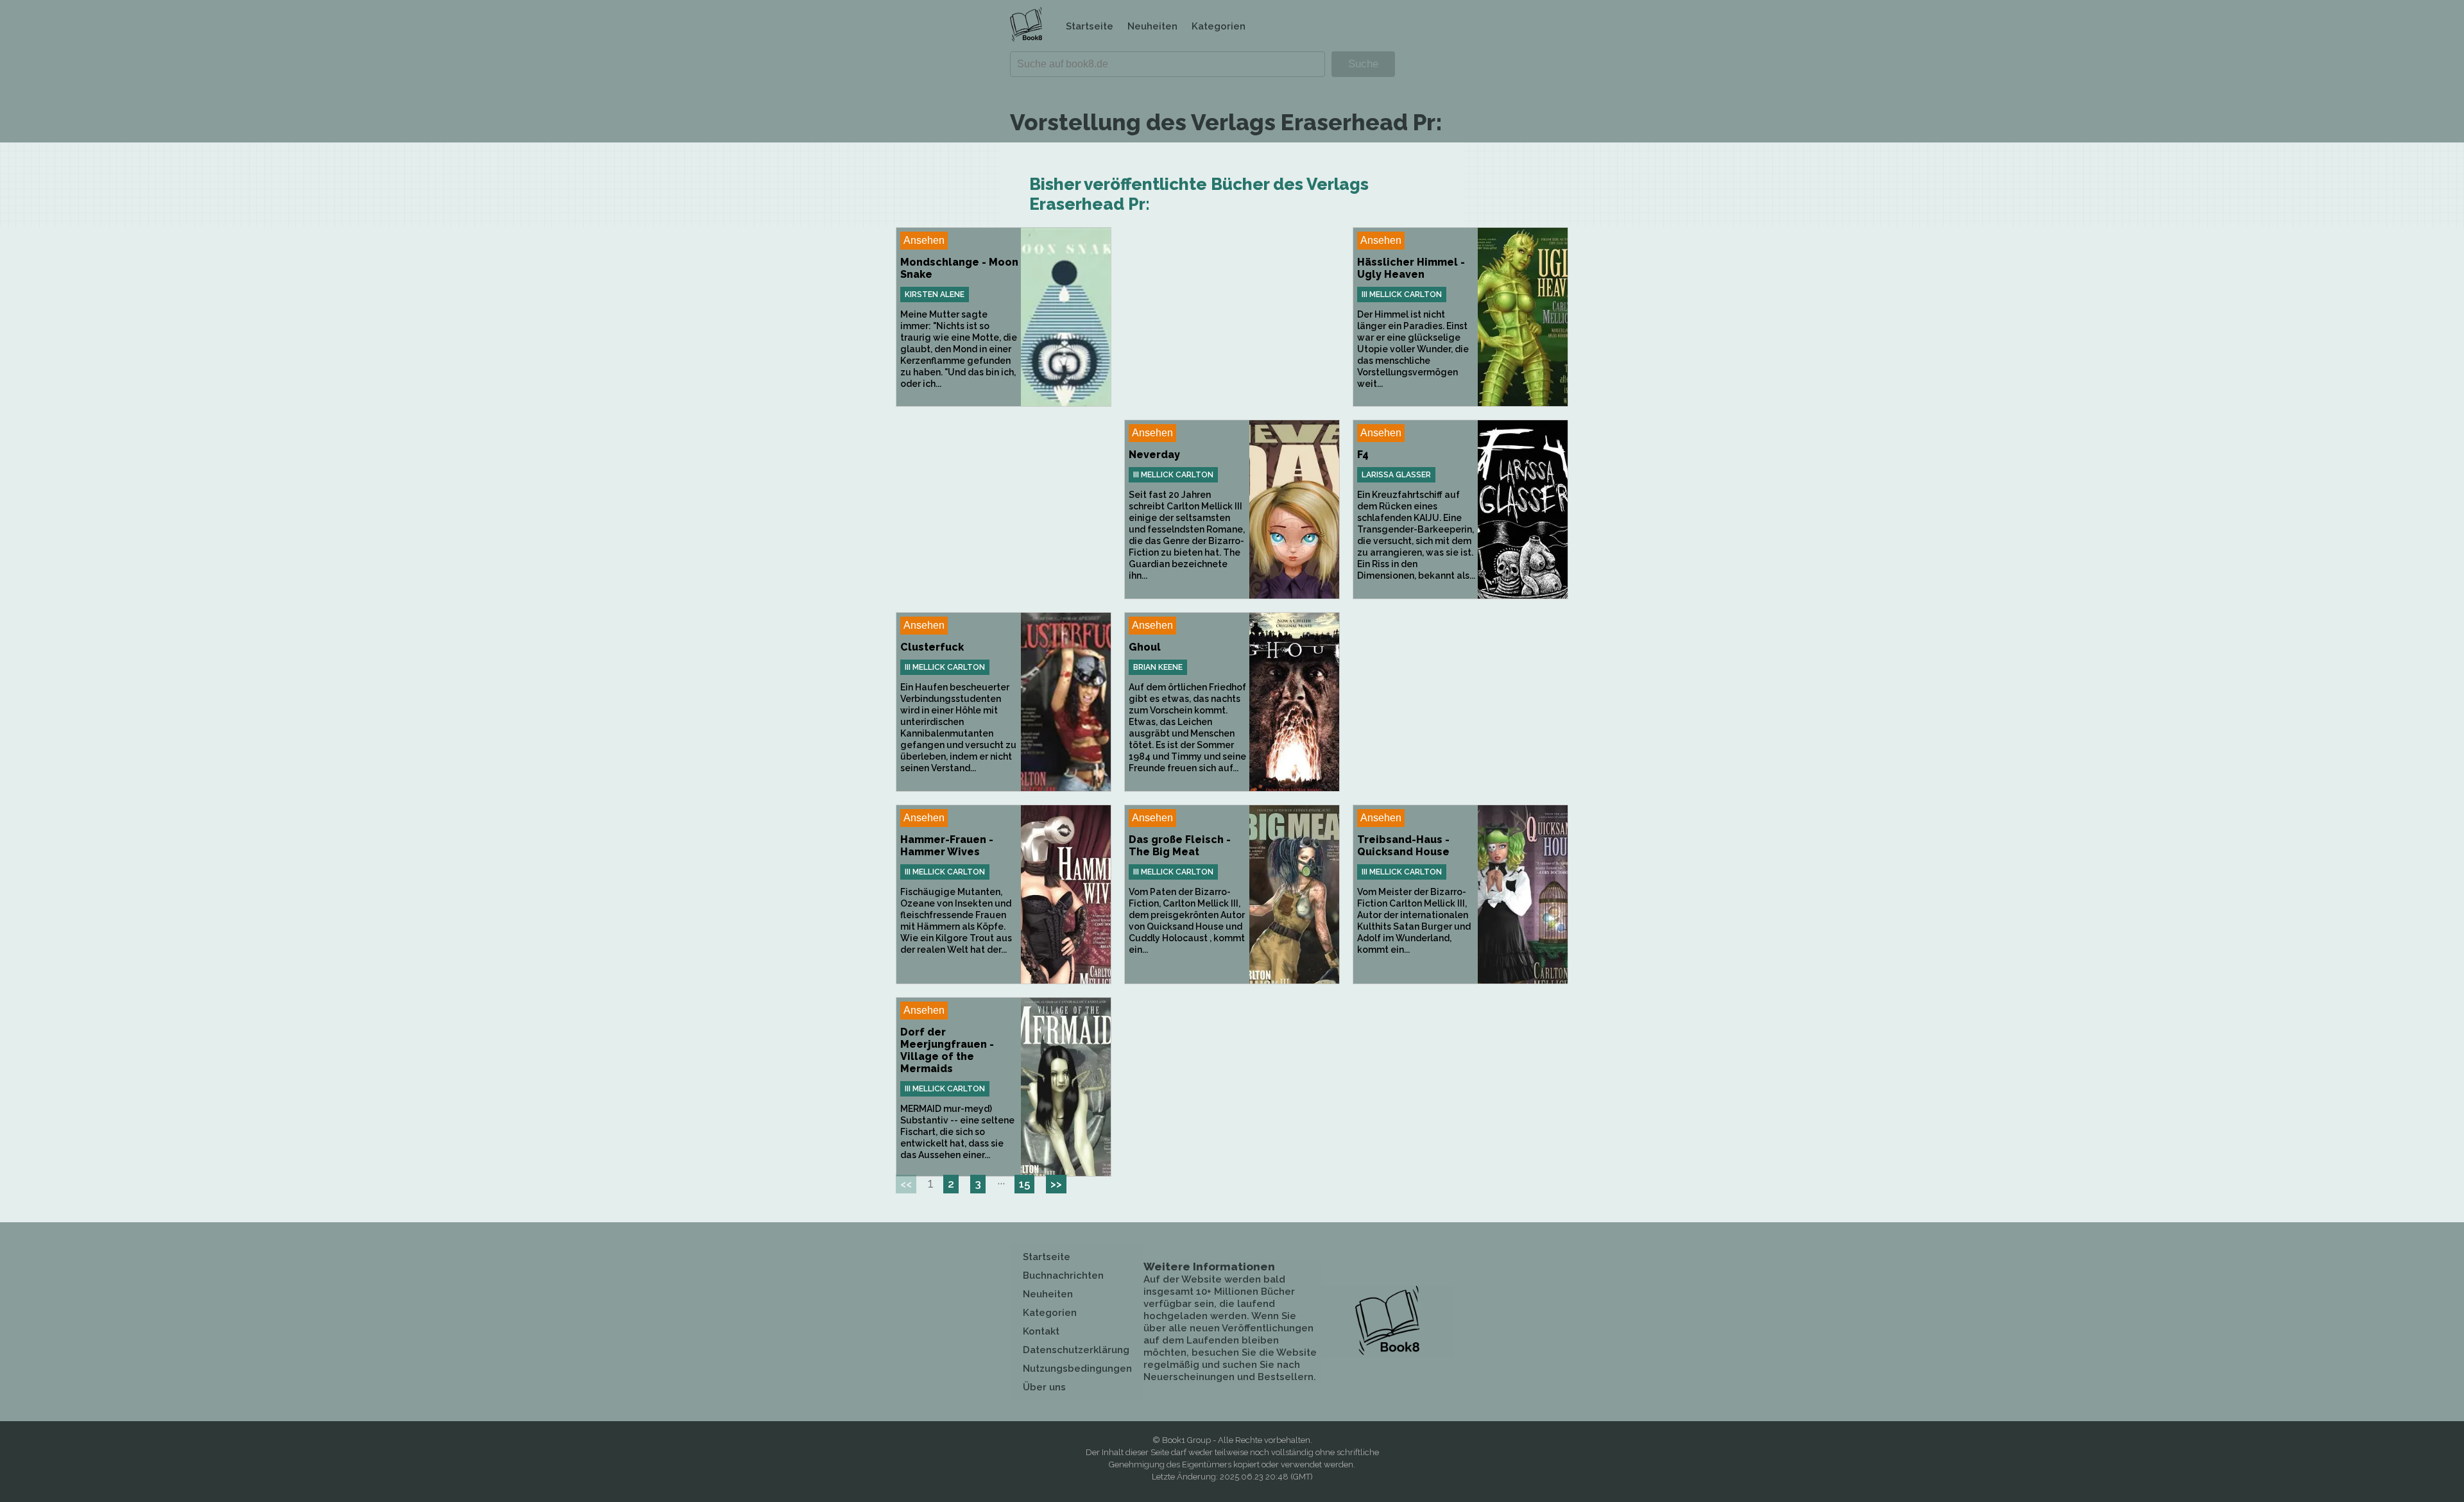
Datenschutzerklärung (1076, 1350)
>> (1056, 1184)
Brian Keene (1158, 667)
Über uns (1044, 1387)
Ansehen (924, 240)
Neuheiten (1152, 26)
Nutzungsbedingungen (1077, 1369)
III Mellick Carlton (1402, 294)
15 (1024, 1184)
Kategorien (1219, 26)
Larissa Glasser (1396, 475)
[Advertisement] (1232, 317)
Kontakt (1041, 1331)
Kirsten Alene (935, 294)
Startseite (1090, 26)
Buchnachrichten (1063, 1276)
